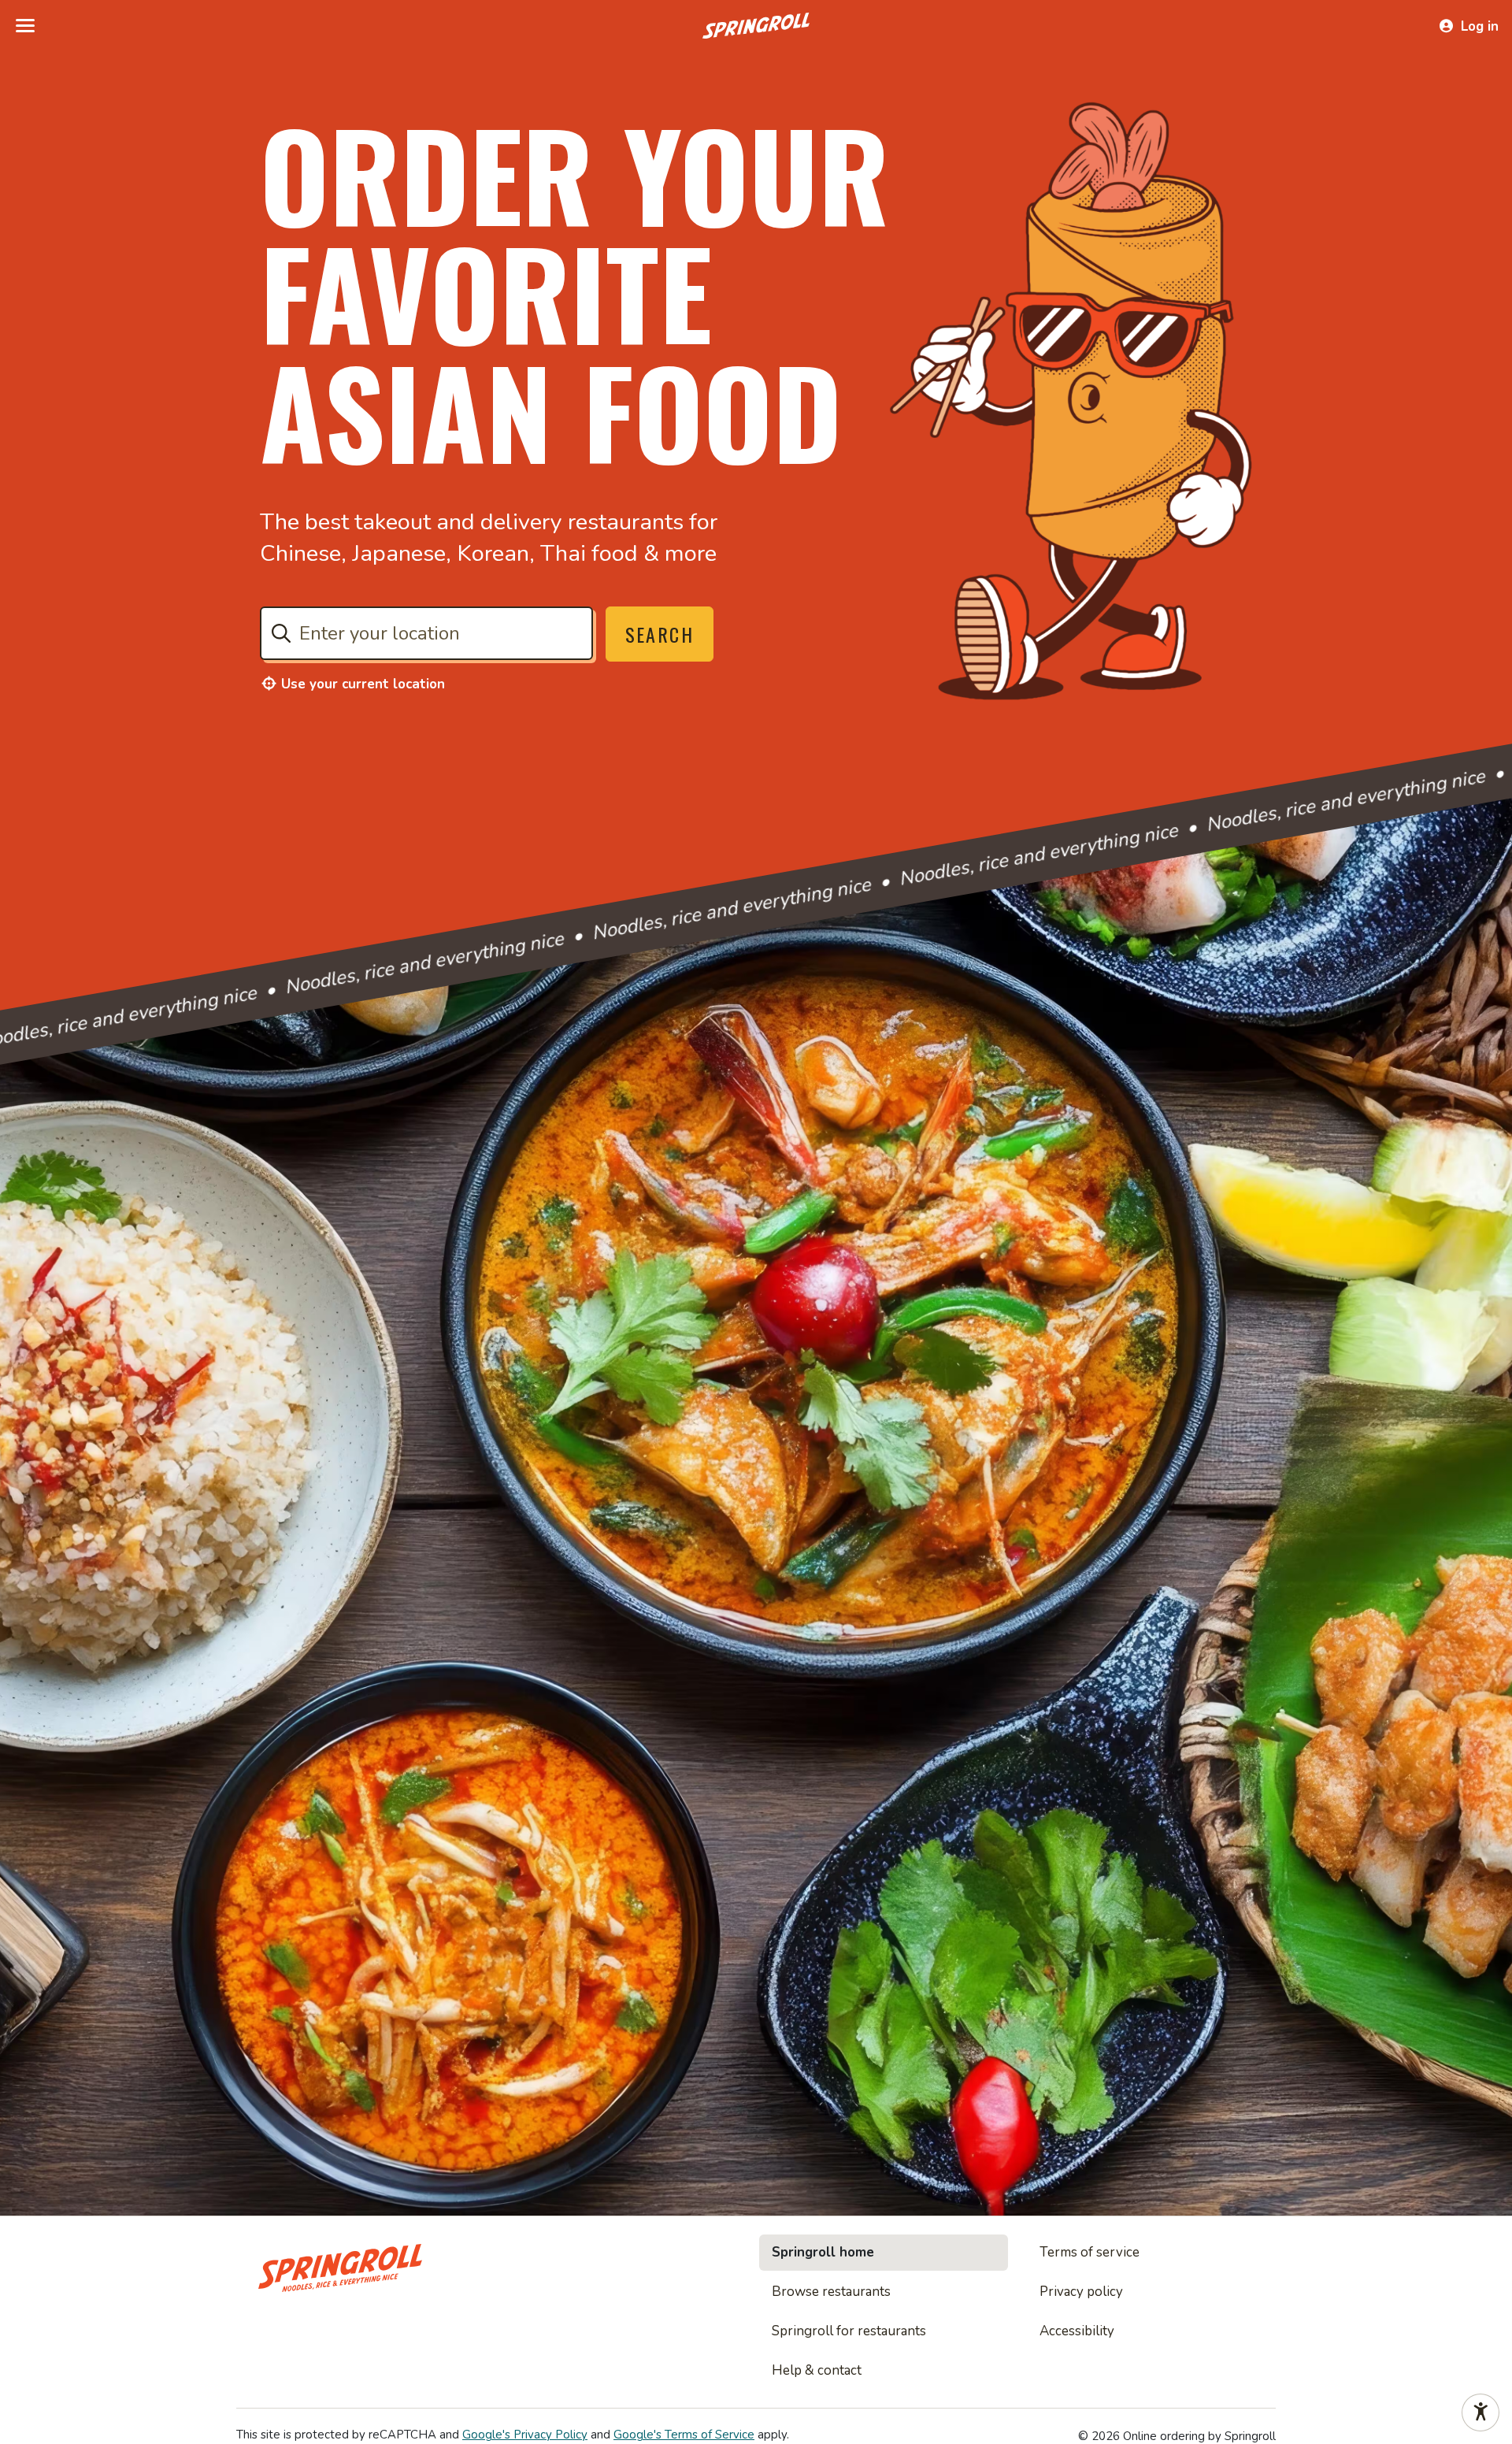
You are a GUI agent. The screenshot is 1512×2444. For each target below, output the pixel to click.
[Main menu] (25, 26)
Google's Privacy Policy (525, 2435)
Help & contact (817, 2370)
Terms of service (1090, 2252)
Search (660, 634)
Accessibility (1077, 2331)
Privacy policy (1081, 2292)
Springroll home (823, 2252)
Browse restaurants (831, 2292)
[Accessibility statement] (1480, 2412)
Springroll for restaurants (849, 2331)
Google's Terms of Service (684, 2435)
